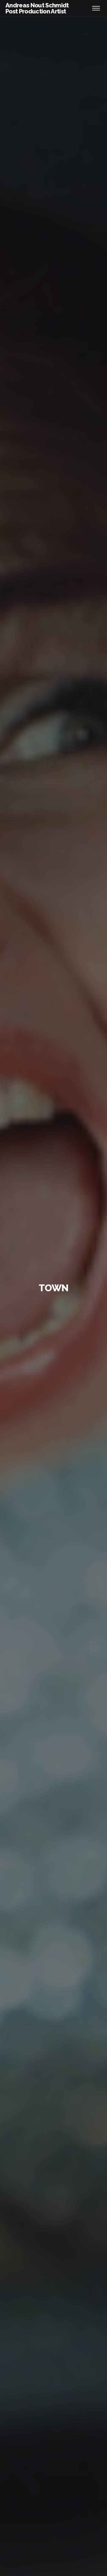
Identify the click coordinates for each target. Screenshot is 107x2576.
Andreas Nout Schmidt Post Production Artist (37, 8)
